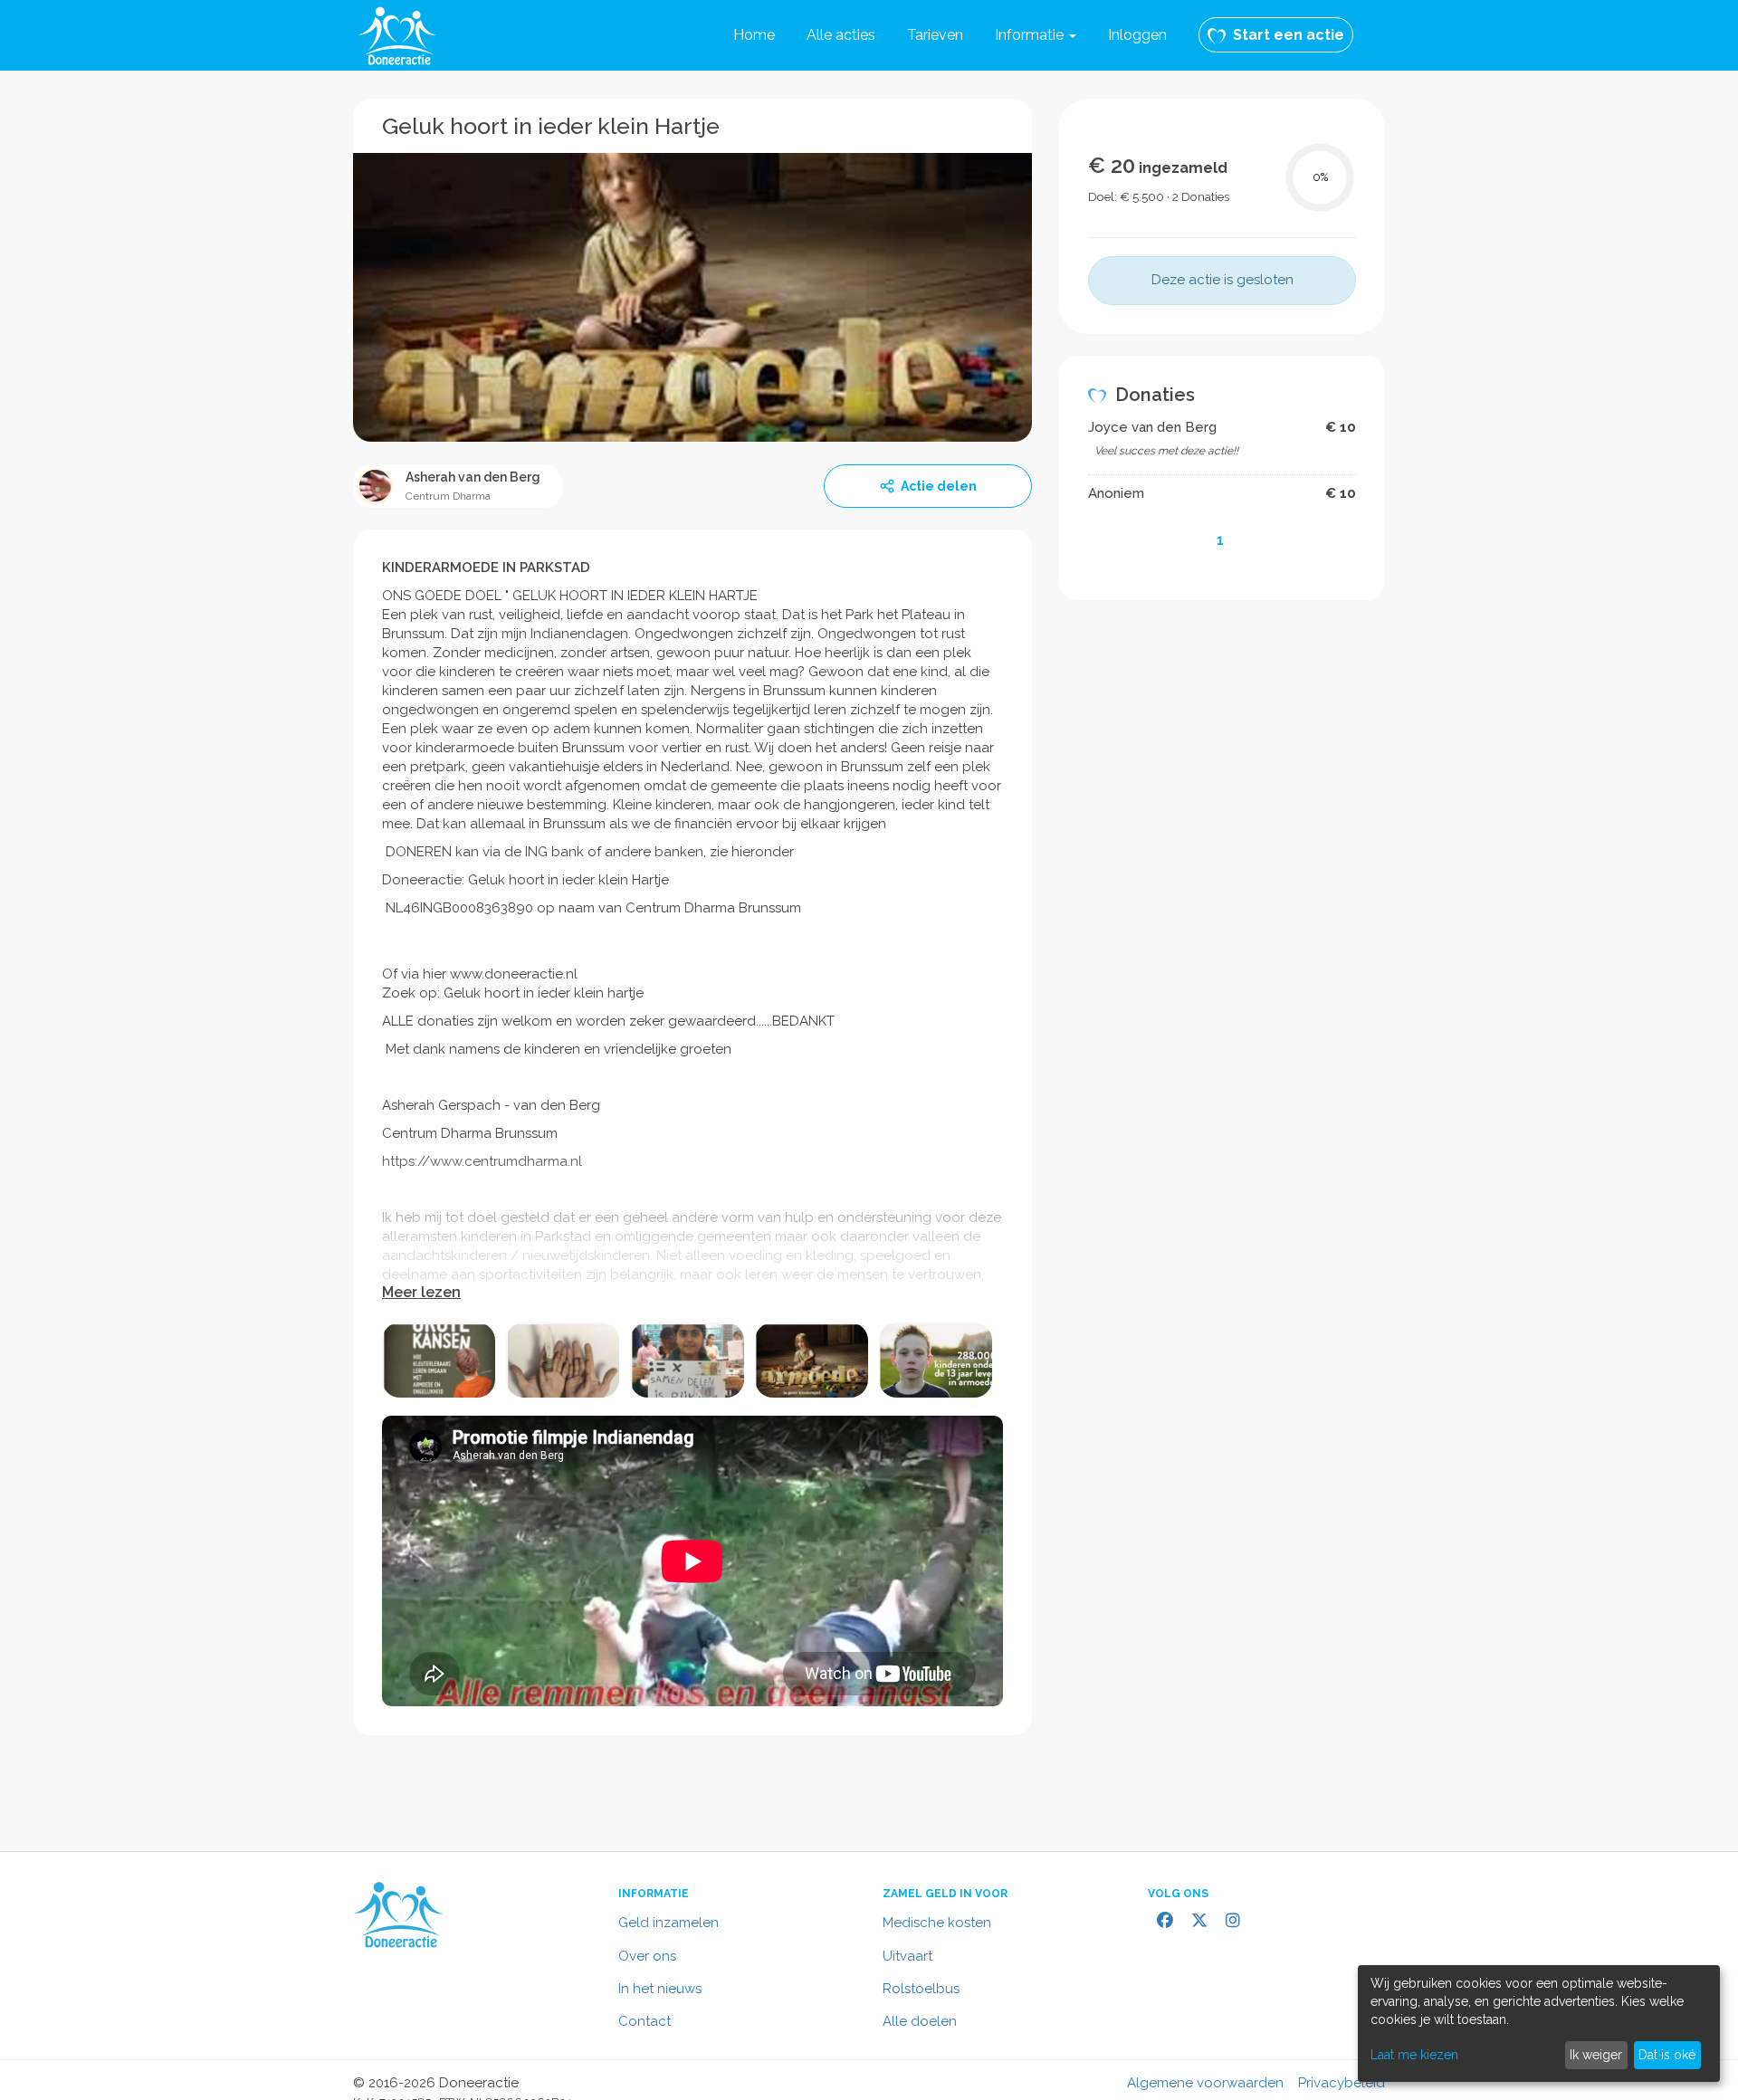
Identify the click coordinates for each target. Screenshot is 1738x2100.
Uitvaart (907, 1956)
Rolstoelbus (921, 1989)
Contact (645, 2021)
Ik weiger (1596, 2055)
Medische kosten (937, 1923)
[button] (1036, 35)
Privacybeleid (1342, 2083)
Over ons (647, 1956)
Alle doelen (920, 2021)
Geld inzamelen (668, 1923)
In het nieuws (660, 1989)
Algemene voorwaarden (1205, 2083)
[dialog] (1539, 2024)
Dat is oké (1667, 2055)
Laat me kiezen (1414, 2055)
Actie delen (939, 486)
